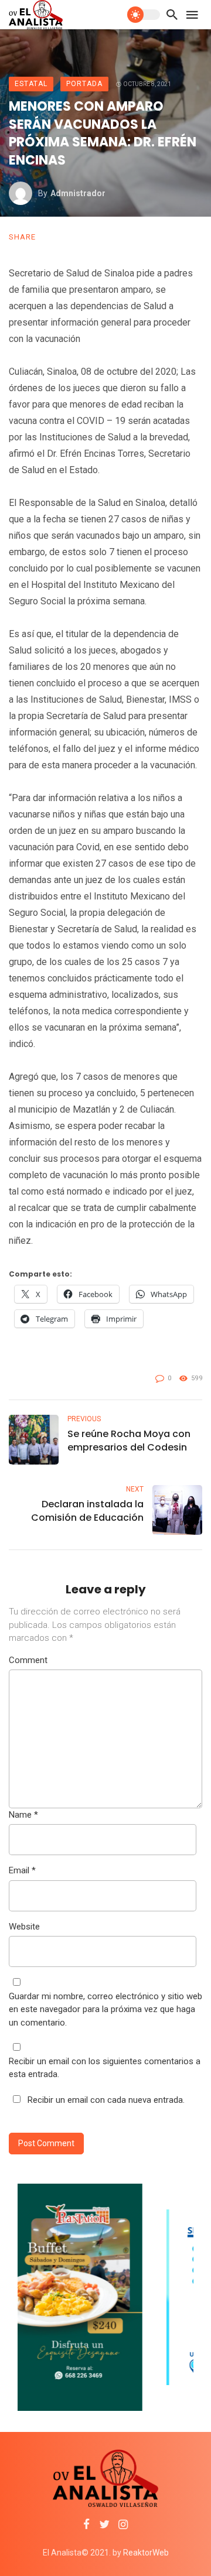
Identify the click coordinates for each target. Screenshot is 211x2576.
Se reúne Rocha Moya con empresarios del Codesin (129, 1441)
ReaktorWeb (146, 2553)
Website (24, 1927)
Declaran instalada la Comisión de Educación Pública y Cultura (87, 1511)
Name (23, 1815)
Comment (28, 1660)
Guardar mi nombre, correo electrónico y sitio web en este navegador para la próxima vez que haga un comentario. (105, 2009)
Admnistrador (78, 193)
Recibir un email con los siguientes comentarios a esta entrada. (105, 2068)
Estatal (31, 84)
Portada (84, 84)
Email (22, 1870)
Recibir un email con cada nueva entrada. (106, 2100)
